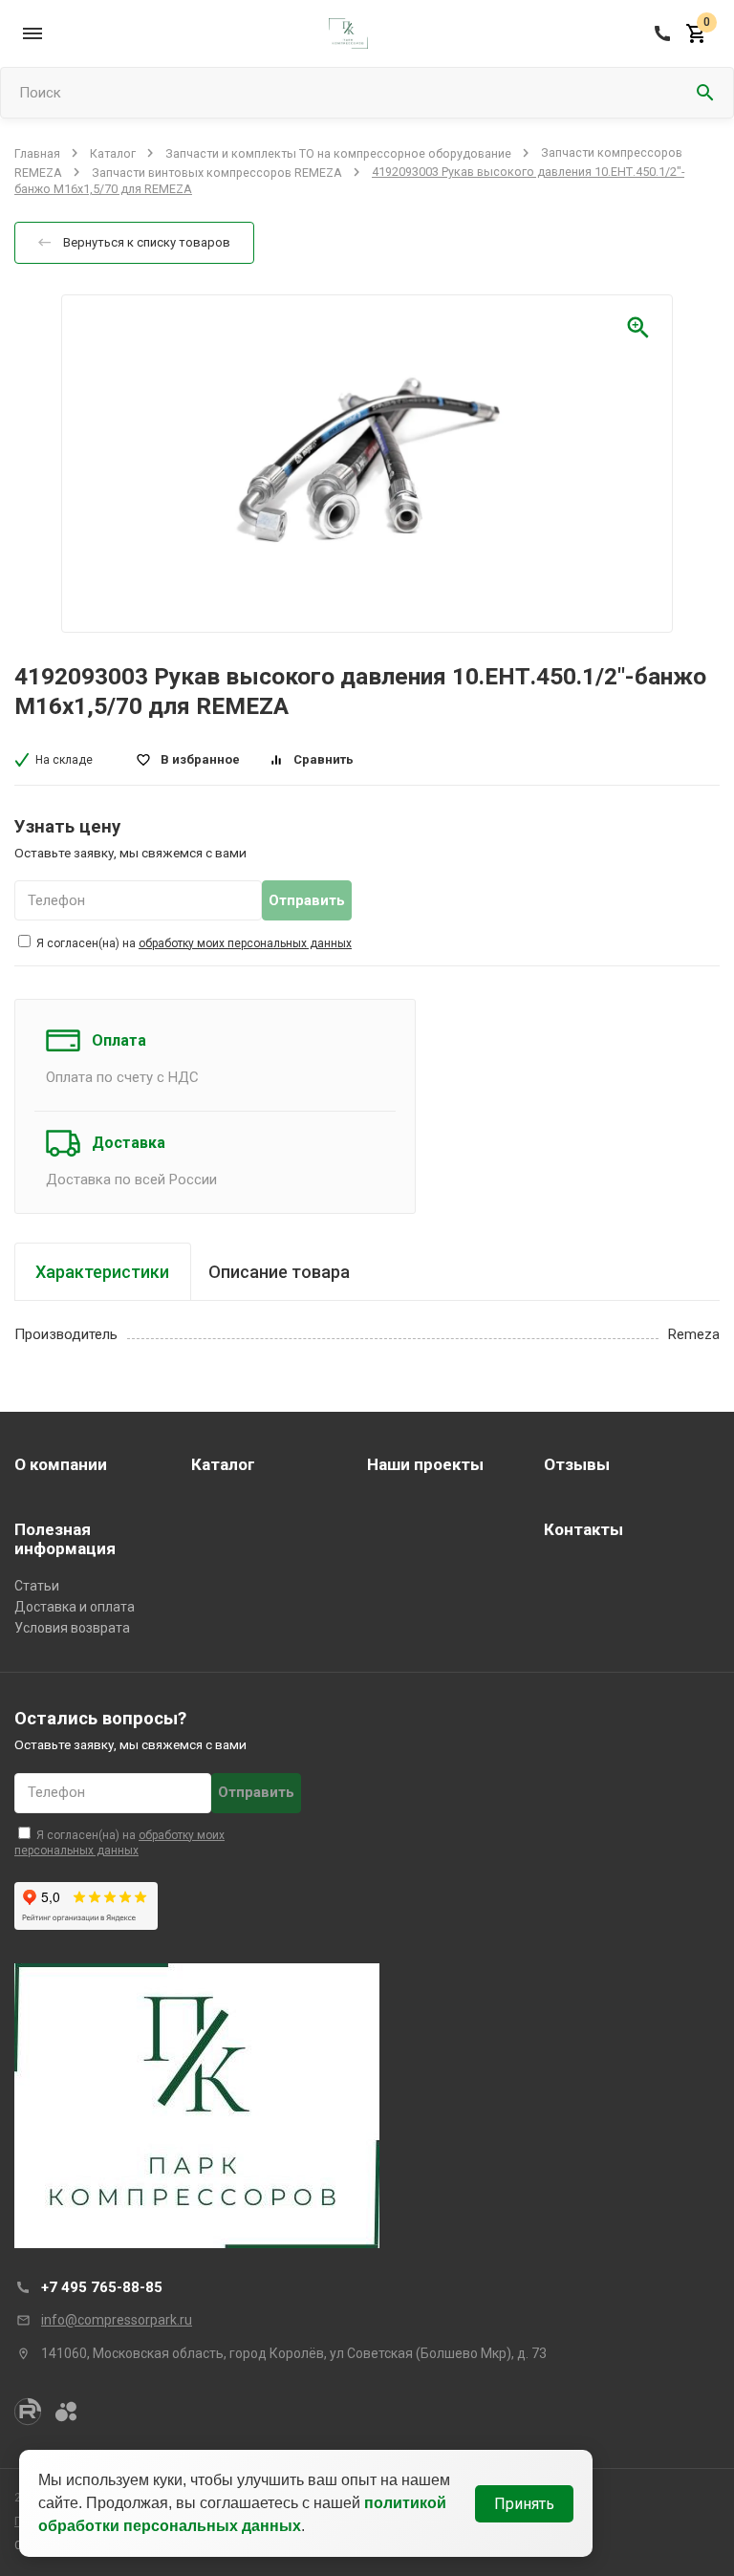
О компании (61, 1464)
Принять (524, 2504)
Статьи (37, 1586)
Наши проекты (425, 1464)
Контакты (583, 1529)
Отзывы (577, 1464)
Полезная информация (65, 1539)
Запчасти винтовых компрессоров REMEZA (217, 172)
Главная (37, 152)
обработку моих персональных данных (245, 943)
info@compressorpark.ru (117, 2320)
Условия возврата (72, 1628)
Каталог (113, 152)
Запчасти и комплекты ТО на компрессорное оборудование (338, 152)
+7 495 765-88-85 (102, 2287)
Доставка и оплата (75, 1607)
